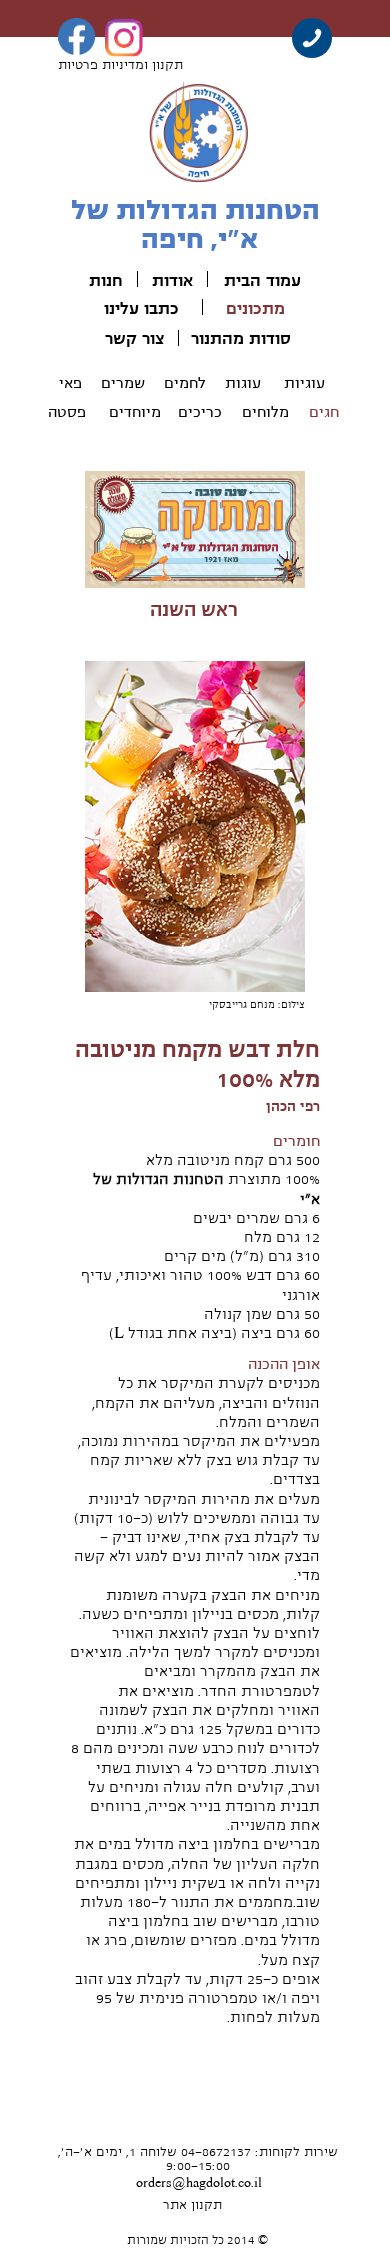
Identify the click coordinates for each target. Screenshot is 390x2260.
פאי (70, 383)
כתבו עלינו (141, 309)
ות (97, 281)
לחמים (185, 383)
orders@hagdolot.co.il (199, 2183)
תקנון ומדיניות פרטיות (120, 65)
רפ (312, 1106)
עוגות (243, 383)
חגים (324, 412)
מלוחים (265, 412)
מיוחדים (135, 412)
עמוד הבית (262, 281)
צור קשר (134, 339)
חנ (114, 281)
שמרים (123, 383)
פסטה (67, 412)
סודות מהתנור (241, 339)
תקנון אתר (192, 2205)
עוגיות (304, 383)
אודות (172, 281)
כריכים (200, 412)
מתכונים (255, 309)
